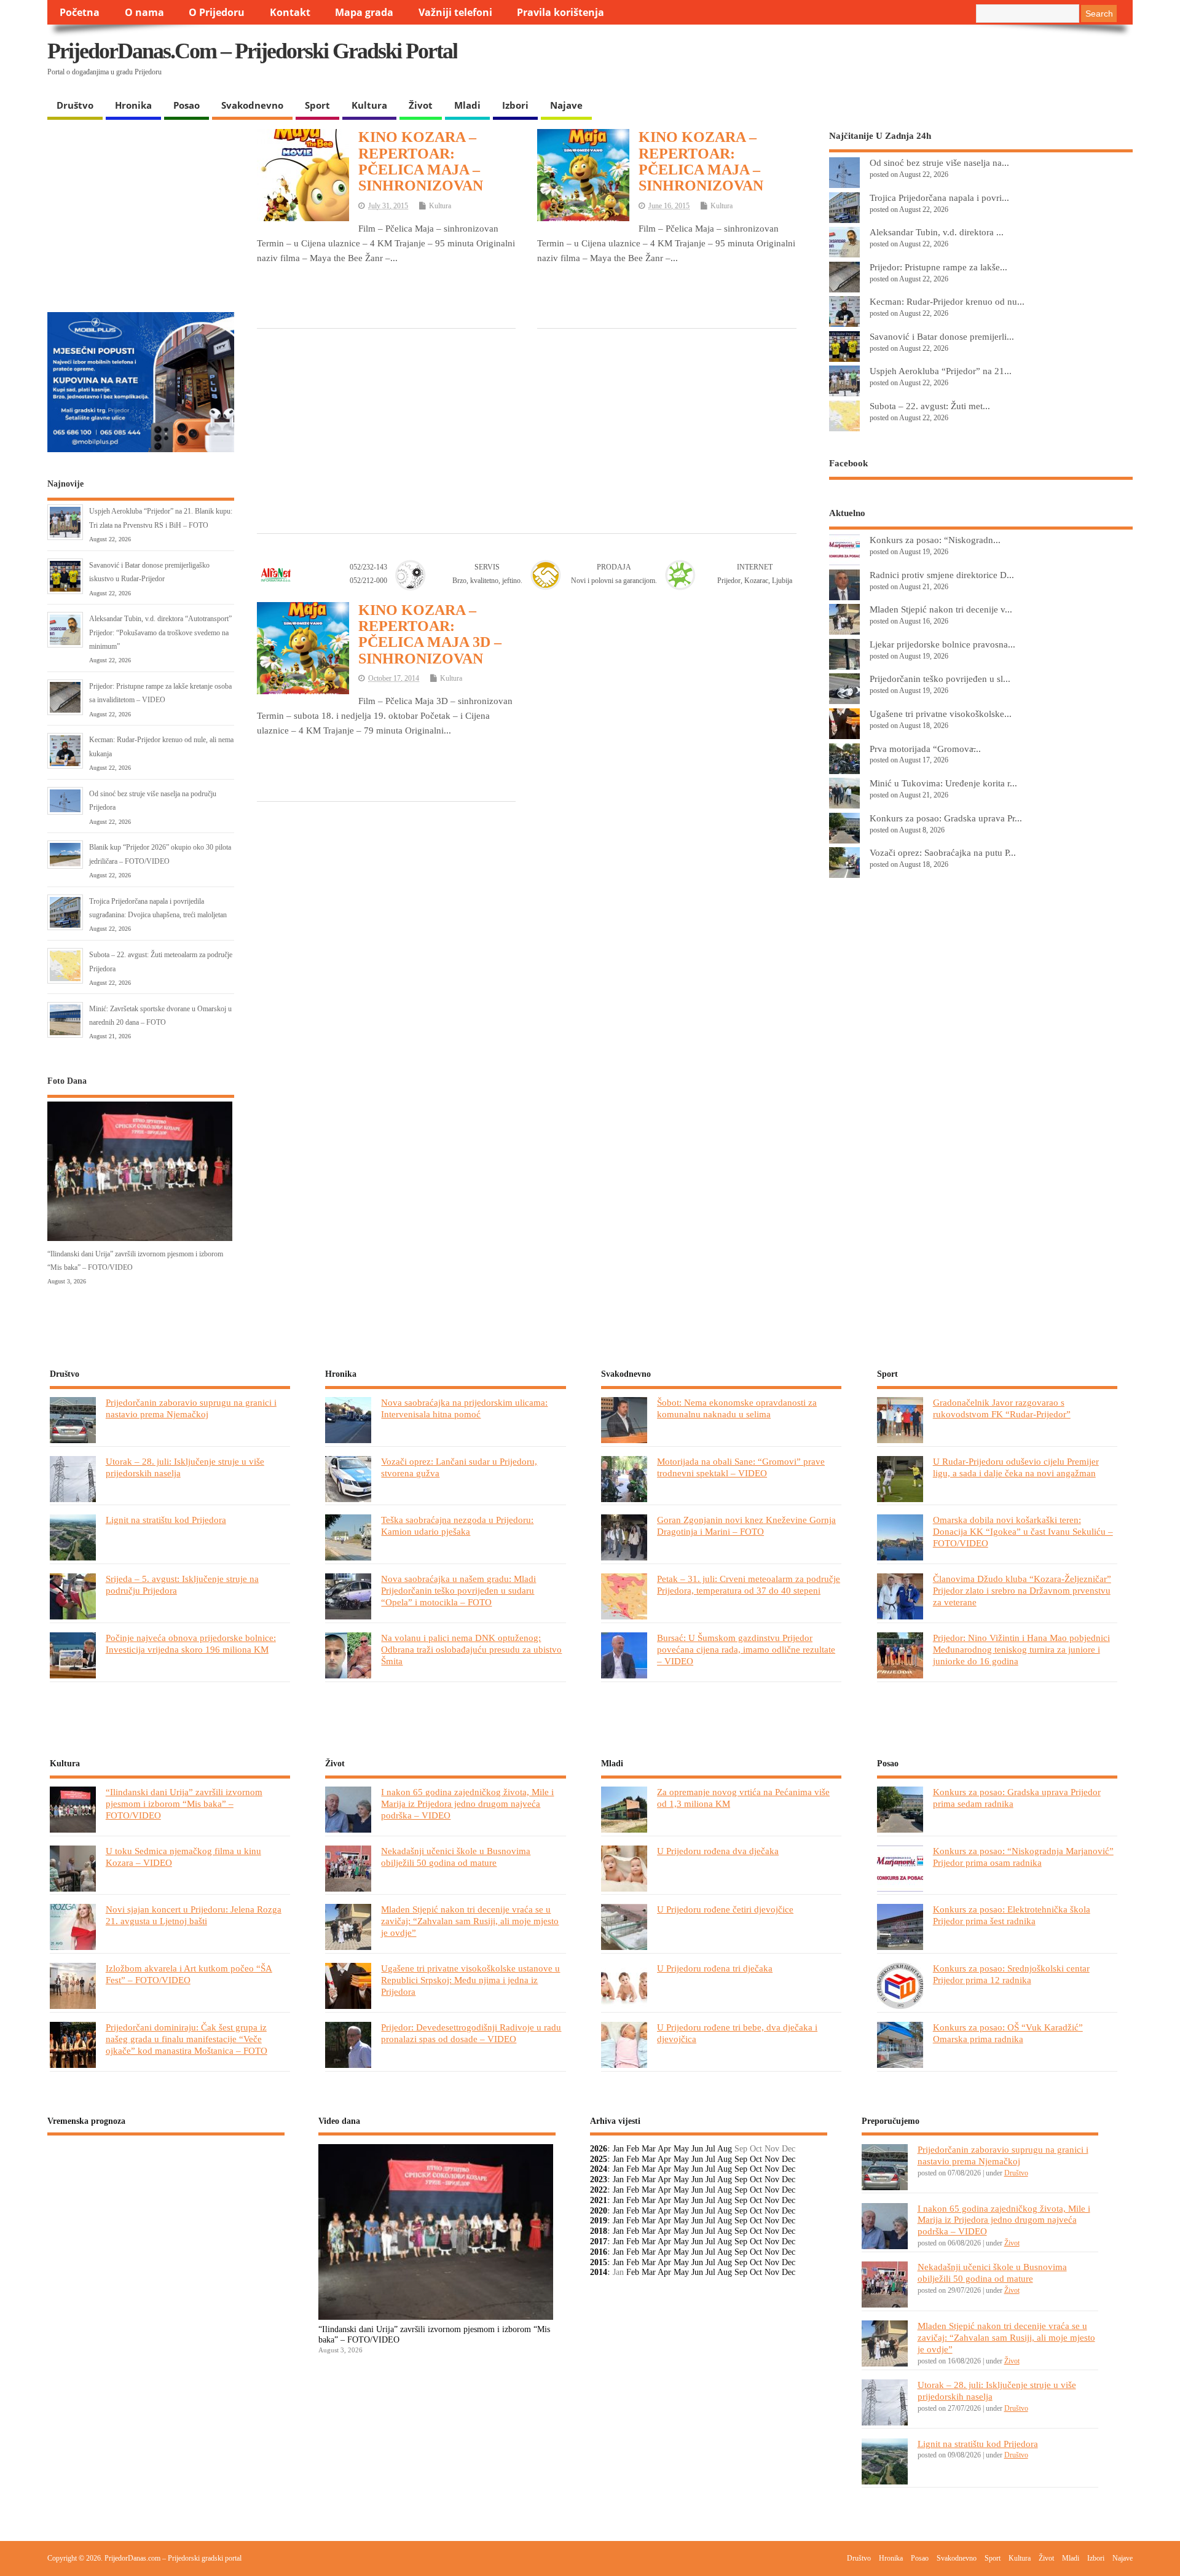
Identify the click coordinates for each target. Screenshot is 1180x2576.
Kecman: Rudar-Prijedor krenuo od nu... (947, 301)
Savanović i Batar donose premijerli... (942, 336)
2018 (599, 2231)
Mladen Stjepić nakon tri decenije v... (941, 609)
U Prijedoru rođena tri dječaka (715, 1968)
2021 (599, 2200)
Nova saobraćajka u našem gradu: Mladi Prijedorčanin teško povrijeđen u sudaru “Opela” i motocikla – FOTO (458, 1590)
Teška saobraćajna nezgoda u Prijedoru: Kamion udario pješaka (457, 1525)
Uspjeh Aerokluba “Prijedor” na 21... (941, 371)
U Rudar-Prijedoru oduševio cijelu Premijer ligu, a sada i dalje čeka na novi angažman (1016, 1467)
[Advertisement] (894, 61)
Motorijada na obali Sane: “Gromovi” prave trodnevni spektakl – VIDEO (741, 1467)
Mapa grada (364, 12)
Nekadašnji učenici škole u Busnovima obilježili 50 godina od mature (456, 1857)
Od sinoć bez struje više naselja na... (939, 162)
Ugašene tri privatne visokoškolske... (941, 714)
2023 (599, 2179)
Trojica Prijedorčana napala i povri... (939, 198)
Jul (710, 2149)
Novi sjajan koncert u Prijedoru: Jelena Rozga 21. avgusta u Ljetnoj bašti (194, 1915)
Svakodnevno (252, 105)
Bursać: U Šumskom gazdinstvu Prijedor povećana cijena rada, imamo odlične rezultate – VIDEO (746, 1649)
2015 (599, 2262)
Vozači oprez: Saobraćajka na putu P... (943, 852)
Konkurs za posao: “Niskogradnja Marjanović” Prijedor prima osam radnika (1023, 1857)
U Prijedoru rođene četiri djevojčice (725, 1909)
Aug (725, 2149)
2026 (599, 2149)
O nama (144, 12)
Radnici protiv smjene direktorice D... (942, 575)
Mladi (467, 105)
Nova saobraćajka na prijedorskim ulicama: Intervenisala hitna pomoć (464, 1408)
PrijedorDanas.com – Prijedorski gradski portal (252, 51)
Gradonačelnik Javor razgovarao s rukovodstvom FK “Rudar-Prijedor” (1002, 1408)
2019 (599, 2221)
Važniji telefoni (455, 12)
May (681, 2149)
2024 (599, 2169)
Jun (697, 2149)
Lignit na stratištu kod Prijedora (166, 1520)
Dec (789, 2159)
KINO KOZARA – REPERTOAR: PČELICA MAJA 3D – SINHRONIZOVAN (430, 634)
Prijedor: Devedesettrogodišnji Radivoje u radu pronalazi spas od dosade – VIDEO (471, 2033)
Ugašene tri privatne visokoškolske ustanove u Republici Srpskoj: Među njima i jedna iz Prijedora (470, 1980)
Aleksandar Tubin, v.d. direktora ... (937, 232)
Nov (772, 2159)
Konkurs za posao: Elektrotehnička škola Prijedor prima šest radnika (1012, 1915)
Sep (741, 2159)
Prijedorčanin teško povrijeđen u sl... (940, 679)
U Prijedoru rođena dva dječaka (718, 1851)
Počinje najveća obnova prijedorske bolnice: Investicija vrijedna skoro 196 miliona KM (191, 1643)
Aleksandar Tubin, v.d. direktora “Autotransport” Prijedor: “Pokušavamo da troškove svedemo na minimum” (160, 632)
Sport (317, 105)
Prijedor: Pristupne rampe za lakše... (938, 267)
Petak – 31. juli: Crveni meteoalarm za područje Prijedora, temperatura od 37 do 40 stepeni (749, 1584)
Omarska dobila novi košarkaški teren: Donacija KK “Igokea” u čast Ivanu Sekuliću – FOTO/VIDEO (1023, 1531)
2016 (599, 2252)
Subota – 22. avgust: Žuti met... (930, 406)
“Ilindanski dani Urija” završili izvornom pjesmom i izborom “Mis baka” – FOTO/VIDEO (184, 1803)
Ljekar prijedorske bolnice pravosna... (942, 644)
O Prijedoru (217, 12)
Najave (566, 105)
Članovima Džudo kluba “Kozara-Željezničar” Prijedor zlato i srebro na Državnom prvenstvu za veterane (1022, 1590)
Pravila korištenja (560, 12)
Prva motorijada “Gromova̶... (925, 749)
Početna (80, 12)
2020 (599, 2211)
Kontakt (290, 12)
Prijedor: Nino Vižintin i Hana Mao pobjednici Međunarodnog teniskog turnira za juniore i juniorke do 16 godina (1021, 1649)
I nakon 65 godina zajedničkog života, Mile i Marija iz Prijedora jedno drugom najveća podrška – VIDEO (467, 1803)
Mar (649, 2149)
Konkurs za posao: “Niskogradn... (935, 540)
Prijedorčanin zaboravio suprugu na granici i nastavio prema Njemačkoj (191, 1408)
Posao (187, 105)
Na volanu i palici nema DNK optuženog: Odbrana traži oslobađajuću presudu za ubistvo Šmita (471, 1649)
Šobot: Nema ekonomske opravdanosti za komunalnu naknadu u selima (737, 1408)
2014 (599, 2272)
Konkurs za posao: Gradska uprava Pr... (946, 818)
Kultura (369, 105)
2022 (599, 2190)
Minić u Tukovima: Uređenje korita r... (943, 783)
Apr (664, 2149)
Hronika (133, 105)
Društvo (75, 105)
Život (421, 105)
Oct (756, 2159)
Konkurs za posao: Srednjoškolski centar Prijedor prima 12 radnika (1011, 1974)
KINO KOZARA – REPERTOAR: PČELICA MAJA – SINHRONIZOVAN (421, 161)
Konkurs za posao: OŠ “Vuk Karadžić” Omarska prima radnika (1008, 2033)
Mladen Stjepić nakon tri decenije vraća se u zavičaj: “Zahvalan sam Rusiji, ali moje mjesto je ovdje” (470, 1921)
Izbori (515, 105)
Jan (618, 2149)
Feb (633, 2149)
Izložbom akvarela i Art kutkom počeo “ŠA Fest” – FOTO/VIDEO (189, 1974)
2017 (599, 2241)
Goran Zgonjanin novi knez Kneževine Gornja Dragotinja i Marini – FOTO (746, 1525)
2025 (599, 2159)
